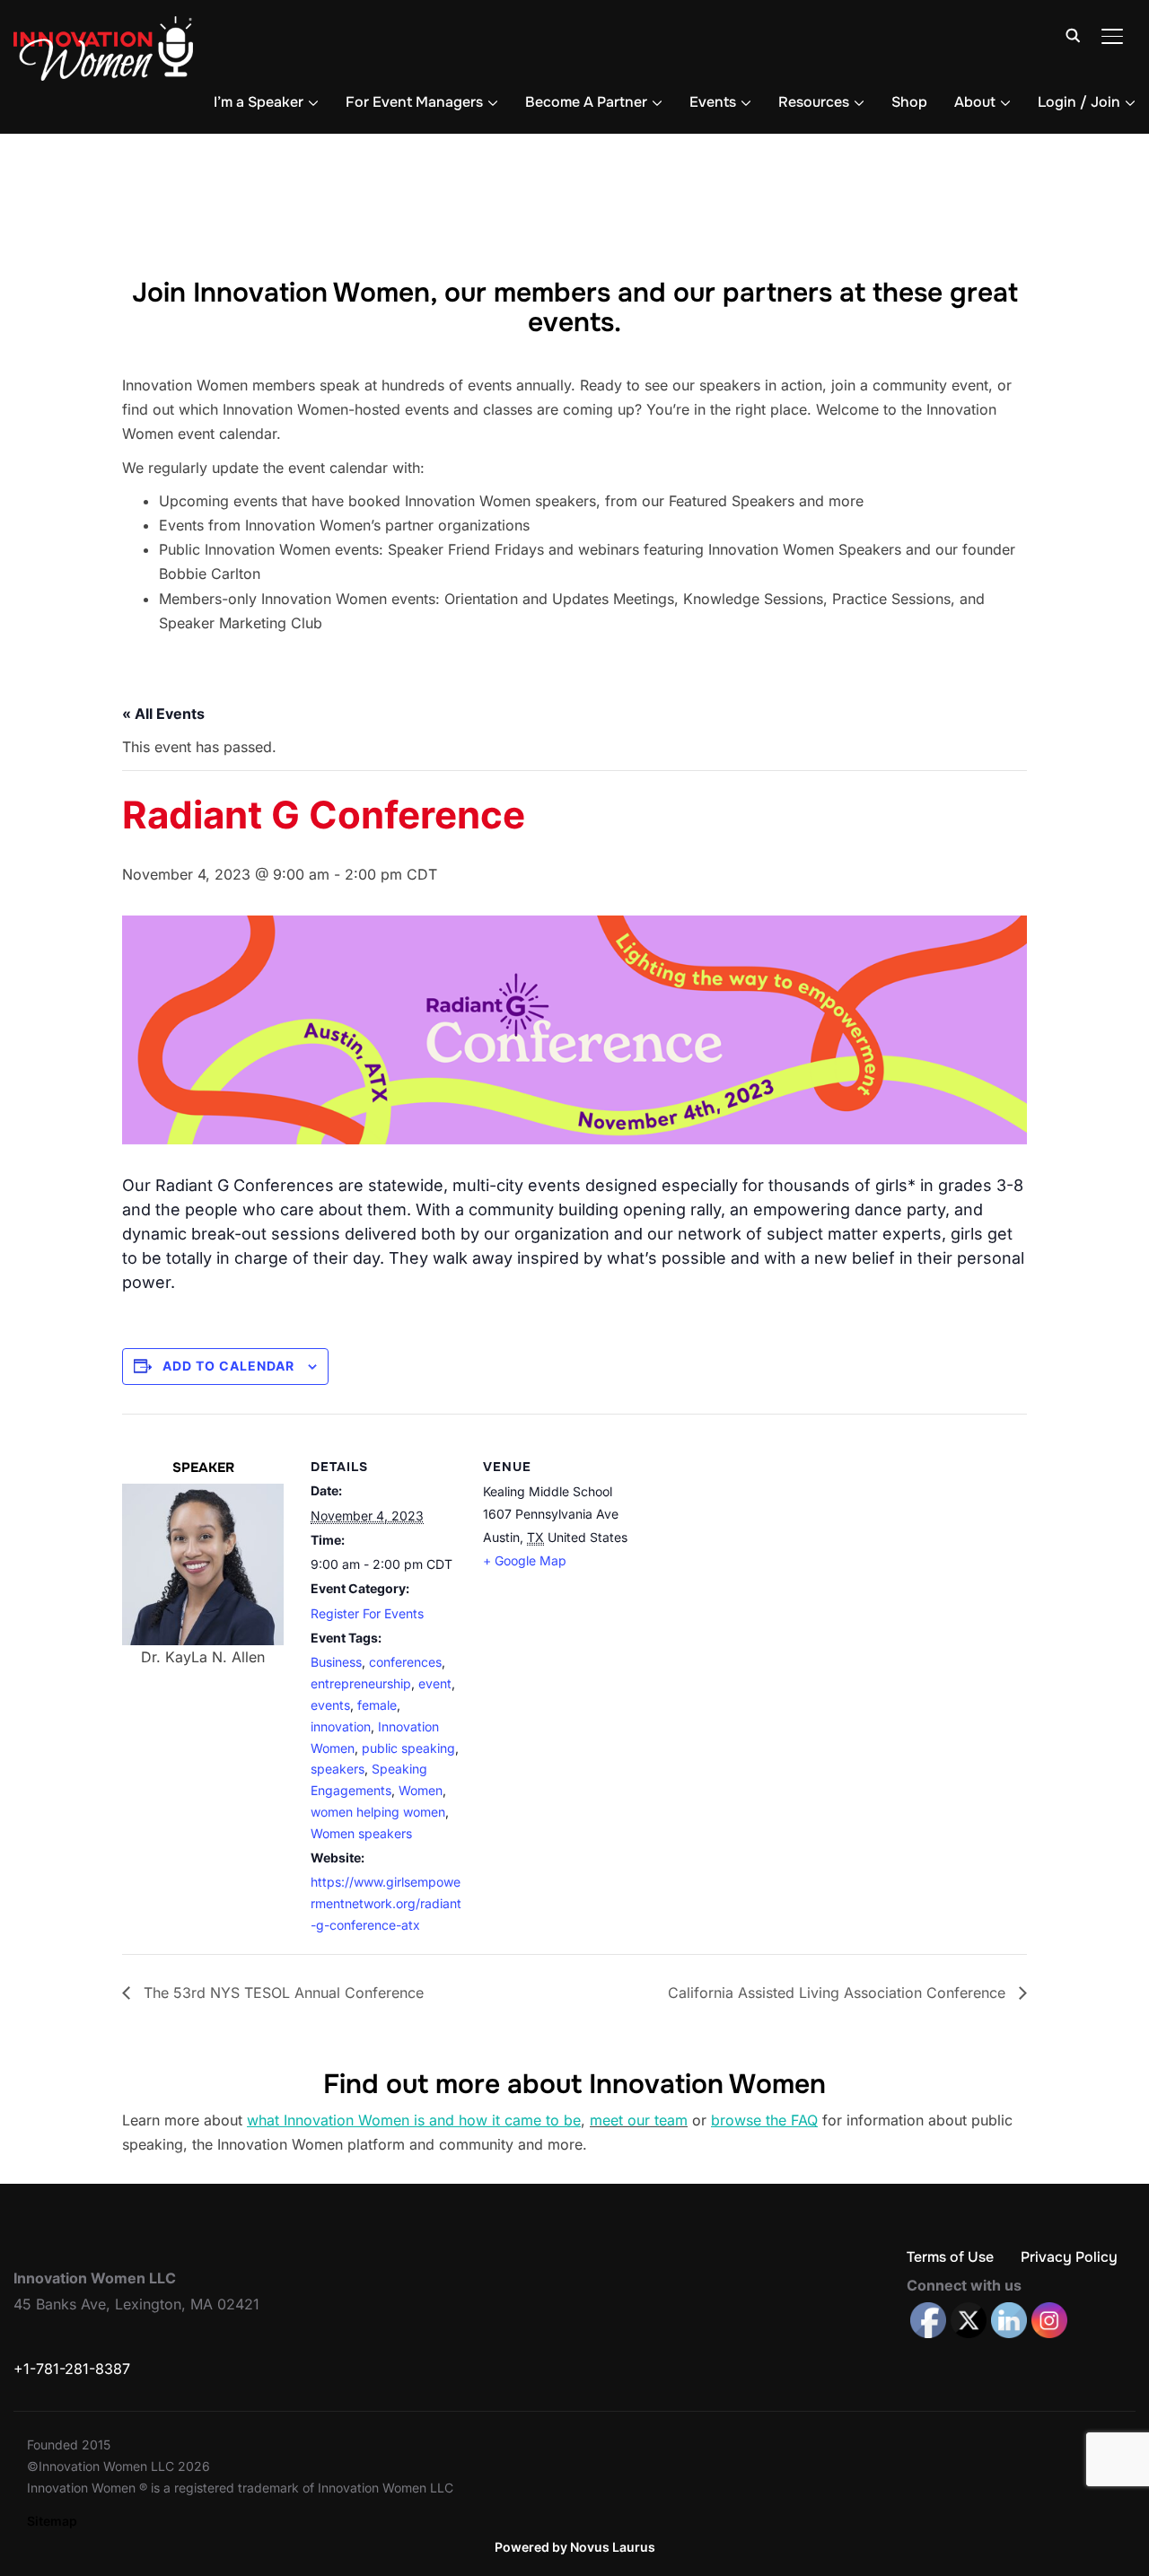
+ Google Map (525, 1560)
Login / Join (1079, 102)
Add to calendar (228, 1366)
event (435, 1683)
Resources (814, 102)
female (377, 1705)
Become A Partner (586, 102)
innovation (341, 1726)
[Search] (1073, 34)
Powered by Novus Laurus (575, 2547)
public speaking (408, 1748)
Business (336, 1662)
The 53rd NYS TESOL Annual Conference (281, 1993)
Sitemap (52, 2521)
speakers (338, 1769)
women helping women (378, 1812)
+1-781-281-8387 (72, 2369)
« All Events (163, 714)
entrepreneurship (361, 1683)
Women (421, 1790)
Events (713, 102)
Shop (909, 102)
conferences (405, 1662)
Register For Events (367, 1613)
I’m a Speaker (259, 102)
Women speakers (361, 1833)
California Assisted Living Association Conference (839, 1993)
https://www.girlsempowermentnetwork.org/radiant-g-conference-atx (386, 1903)
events (330, 1705)
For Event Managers (414, 102)
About (975, 102)
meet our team (639, 2120)
